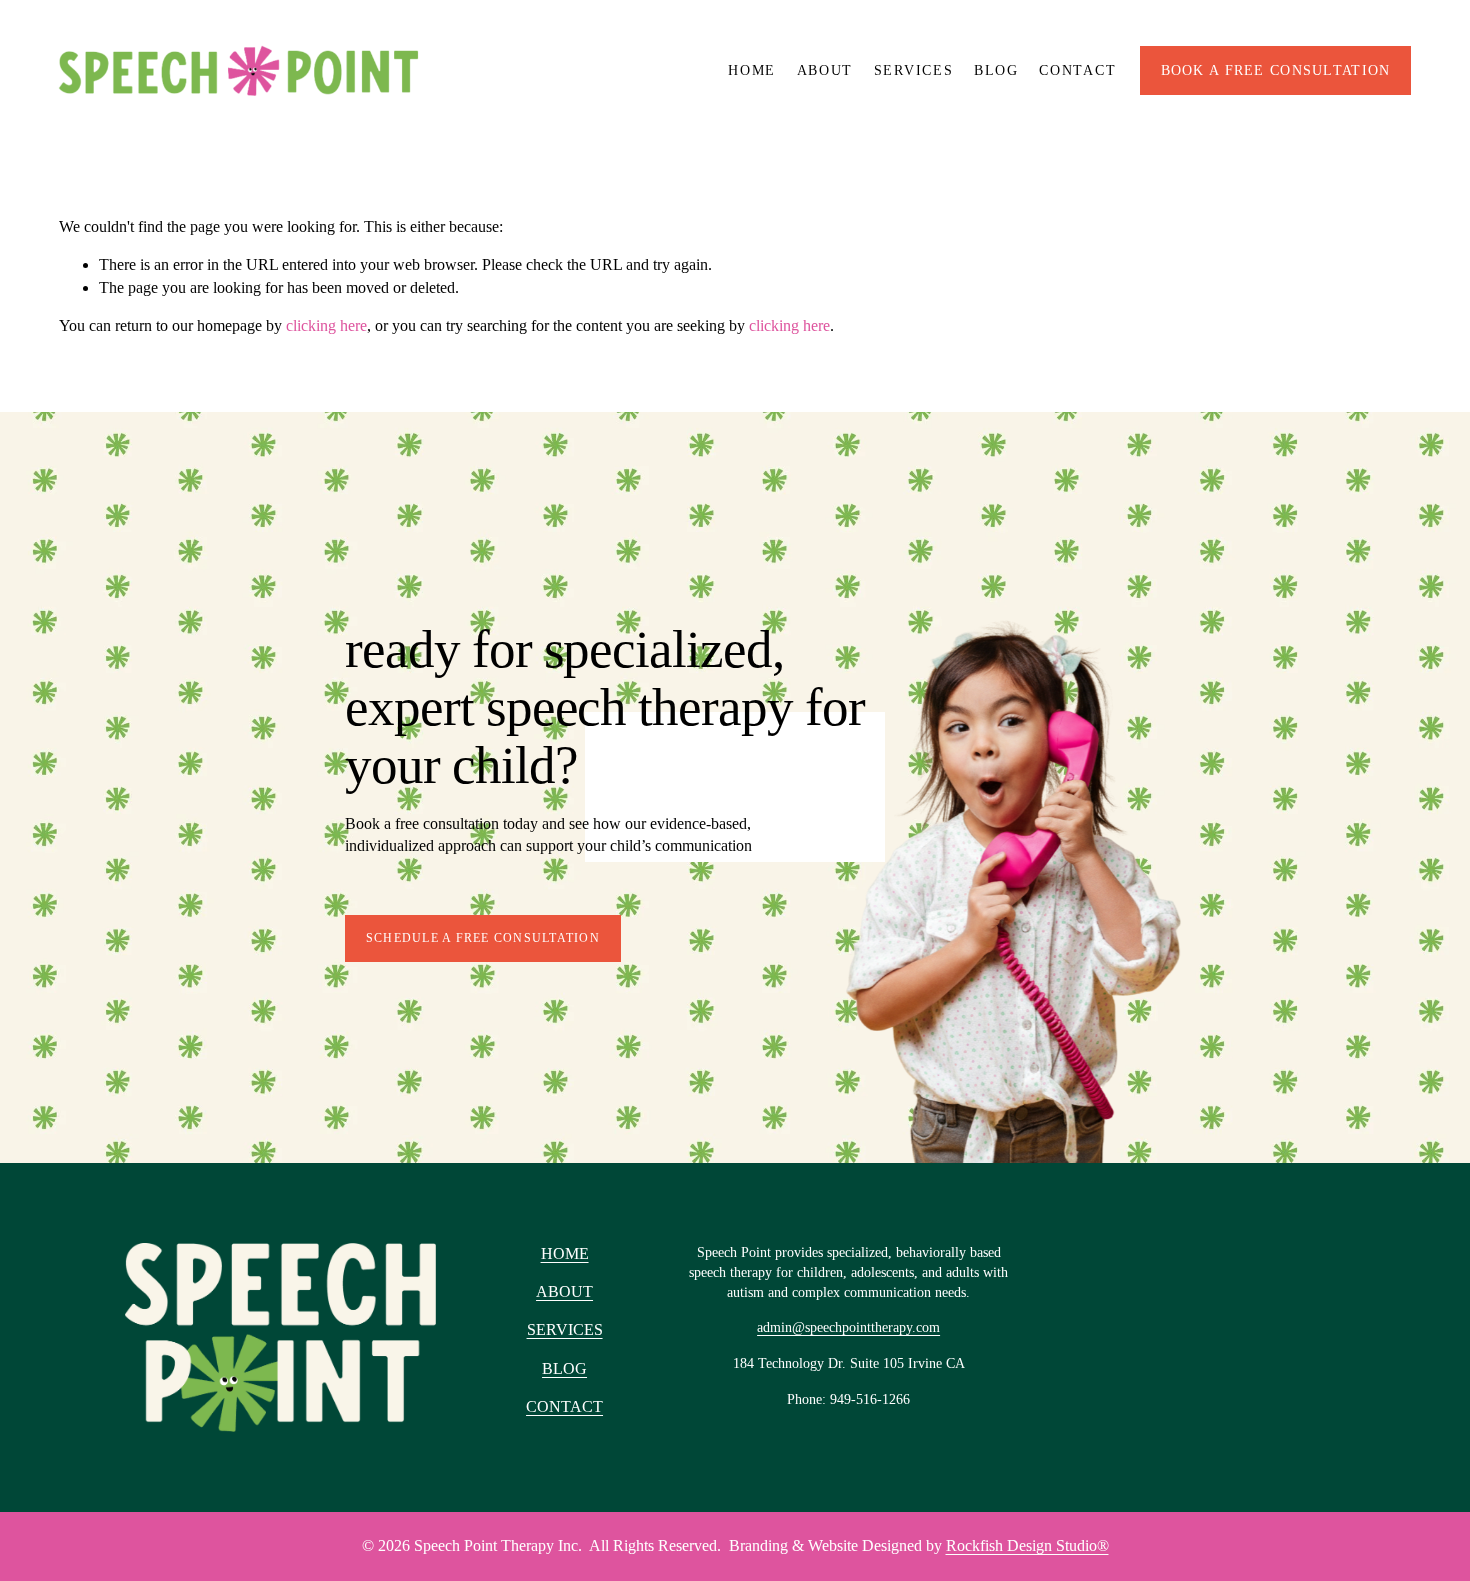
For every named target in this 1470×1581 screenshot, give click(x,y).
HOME (565, 1253)
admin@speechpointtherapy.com (848, 1327)
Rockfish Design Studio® (1027, 1545)
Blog (996, 70)
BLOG (564, 1368)
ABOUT (564, 1291)
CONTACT (564, 1406)
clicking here (326, 325)
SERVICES (565, 1329)
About (825, 70)
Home (752, 70)
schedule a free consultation (483, 938)
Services (914, 70)
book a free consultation (1276, 70)
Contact (1077, 70)
